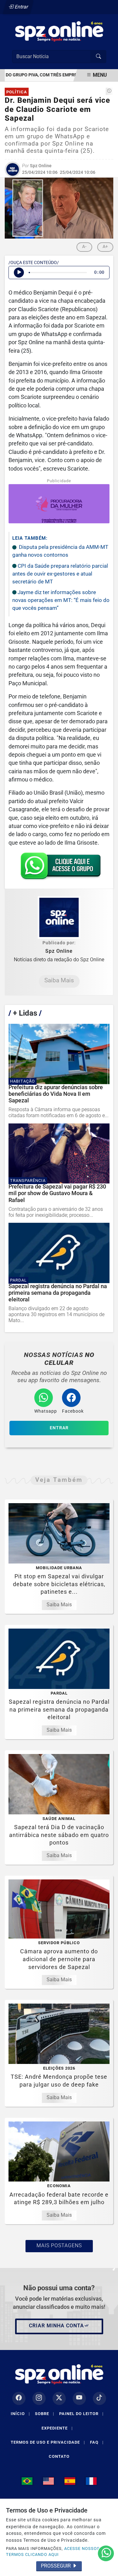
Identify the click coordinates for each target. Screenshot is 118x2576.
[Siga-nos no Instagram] (39, 2398)
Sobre (45, 2414)
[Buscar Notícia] (98, 57)
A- (84, 246)
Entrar (21, 7)
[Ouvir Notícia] (19, 273)
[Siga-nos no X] (59, 2398)
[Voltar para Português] (27, 2481)
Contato (59, 2456)
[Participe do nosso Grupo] (59, 868)
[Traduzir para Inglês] (48, 2481)
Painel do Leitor (81, 2414)
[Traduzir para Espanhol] (70, 2481)
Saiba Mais (59, 980)
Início (20, 2414)
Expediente (57, 2428)
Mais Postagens (59, 2245)
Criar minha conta (56, 2326)
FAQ (97, 2442)
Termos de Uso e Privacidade (48, 2442)
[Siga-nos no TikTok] (99, 2398)
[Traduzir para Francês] (91, 2481)
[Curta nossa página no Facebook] (19, 2398)
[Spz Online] (59, 31)
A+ (105, 246)
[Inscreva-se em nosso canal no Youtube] (79, 2398)
